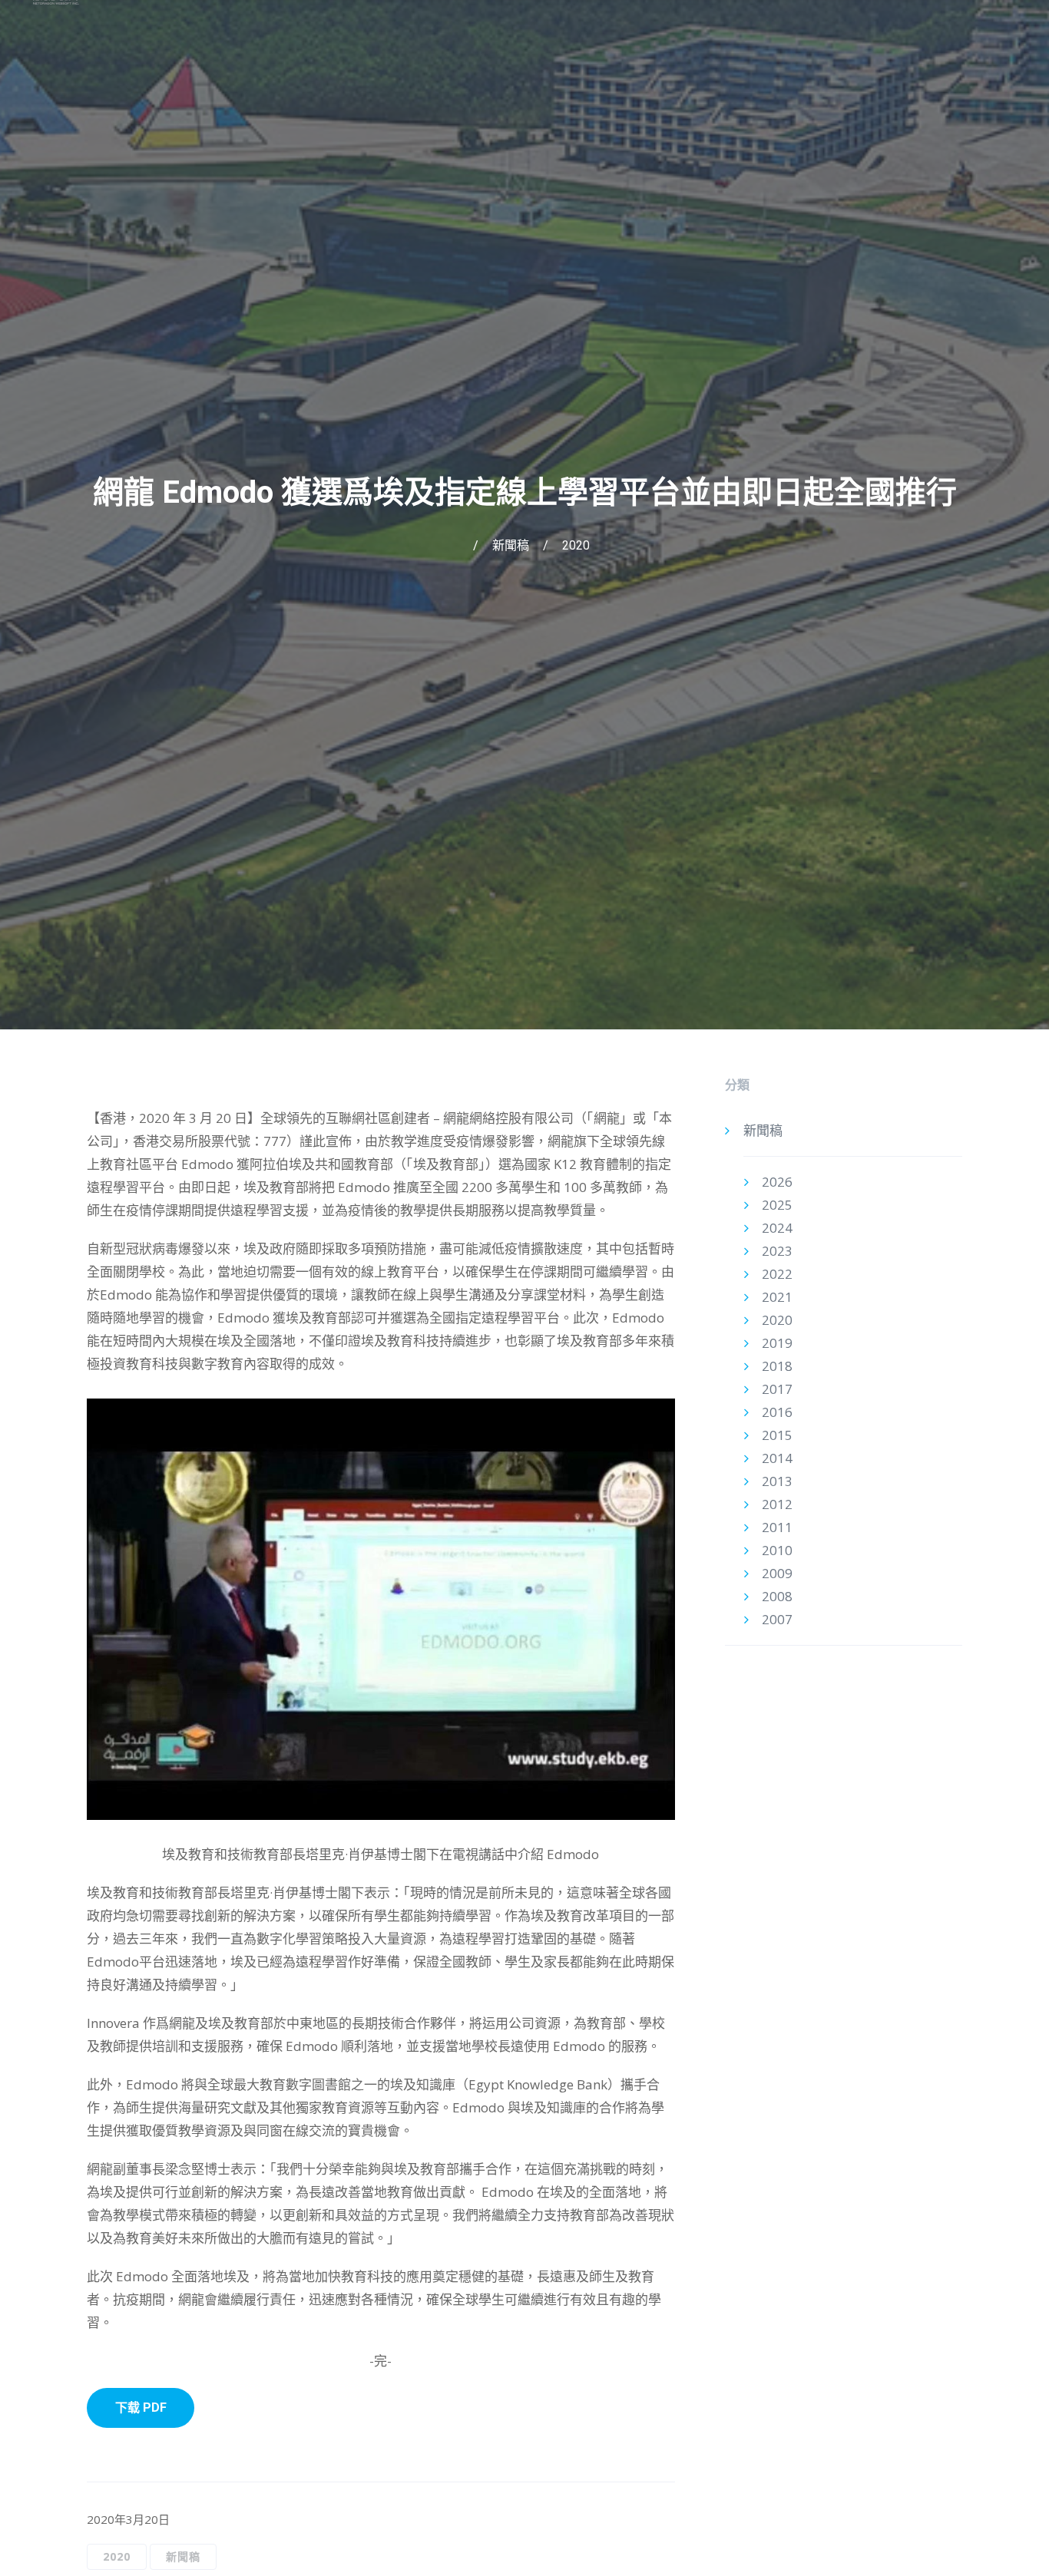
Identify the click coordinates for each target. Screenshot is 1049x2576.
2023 (777, 1251)
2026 (777, 1182)
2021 (777, 1297)
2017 (777, 1389)
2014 (777, 1458)
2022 (777, 1274)
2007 (777, 1619)
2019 (777, 1343)
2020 (576, 545)
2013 (777, 1481)
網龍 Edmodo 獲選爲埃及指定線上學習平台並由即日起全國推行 (525, 492)
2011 (777, 1527)
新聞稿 (511, 545)
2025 (777, 1205)
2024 (777, 1228)
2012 (777, 1504)
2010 (777, 1550)
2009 (777, 1573)
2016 (777, 1412)
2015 (777, 1435)
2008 (777, 1596)
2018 (777, 1366)
